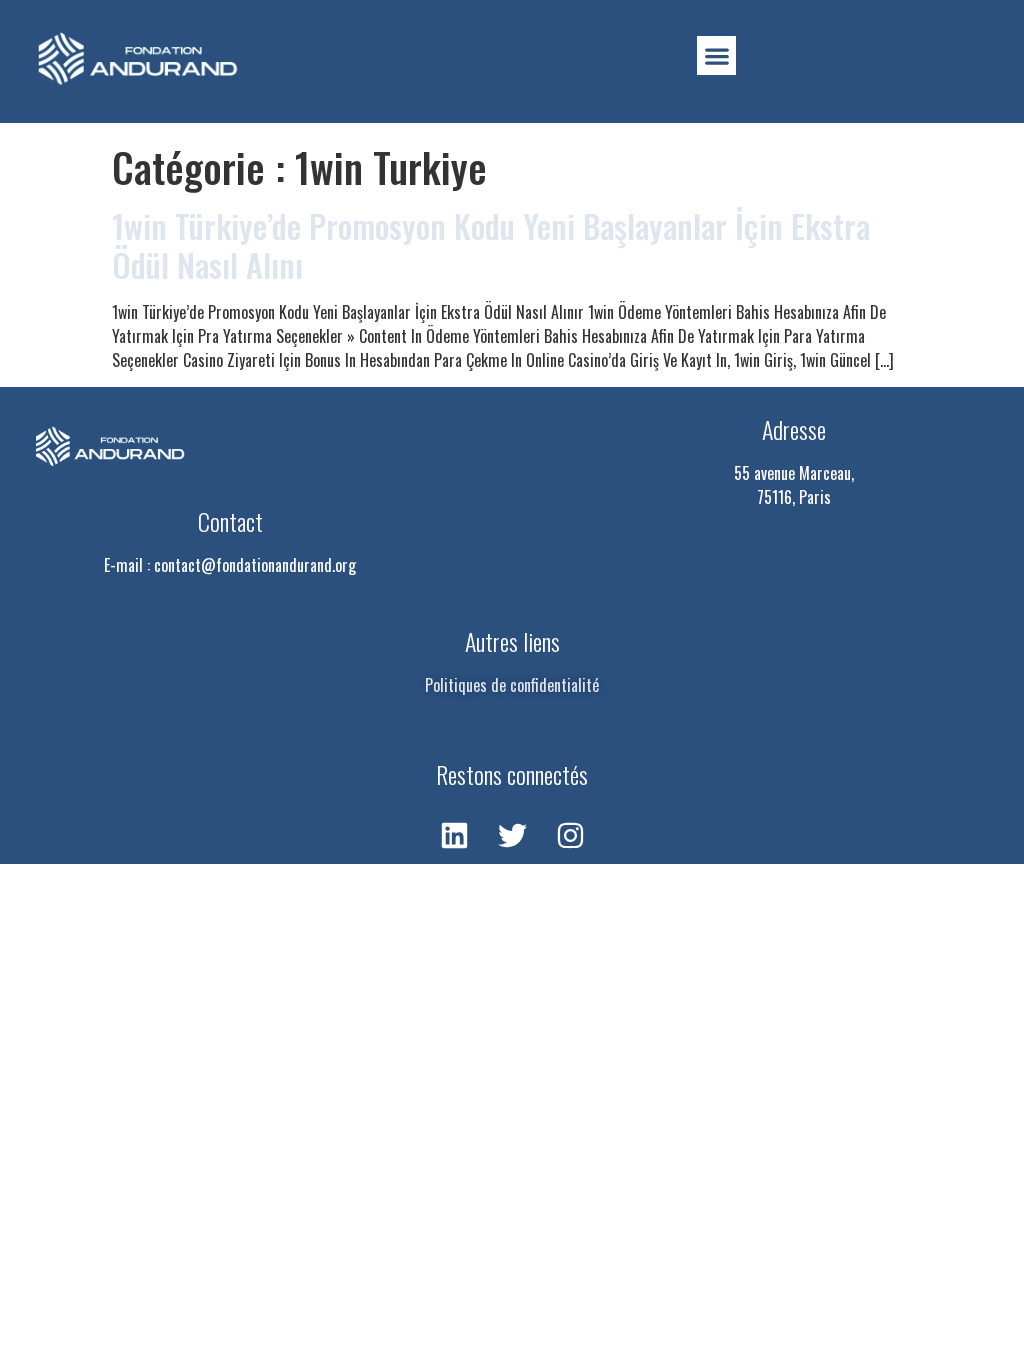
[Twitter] (512, 835)
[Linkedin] (454, 835)
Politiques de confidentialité (512, 685)
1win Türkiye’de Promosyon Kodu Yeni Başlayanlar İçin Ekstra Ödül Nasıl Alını (491, 244)
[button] (716, 55)
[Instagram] (570, 835)
